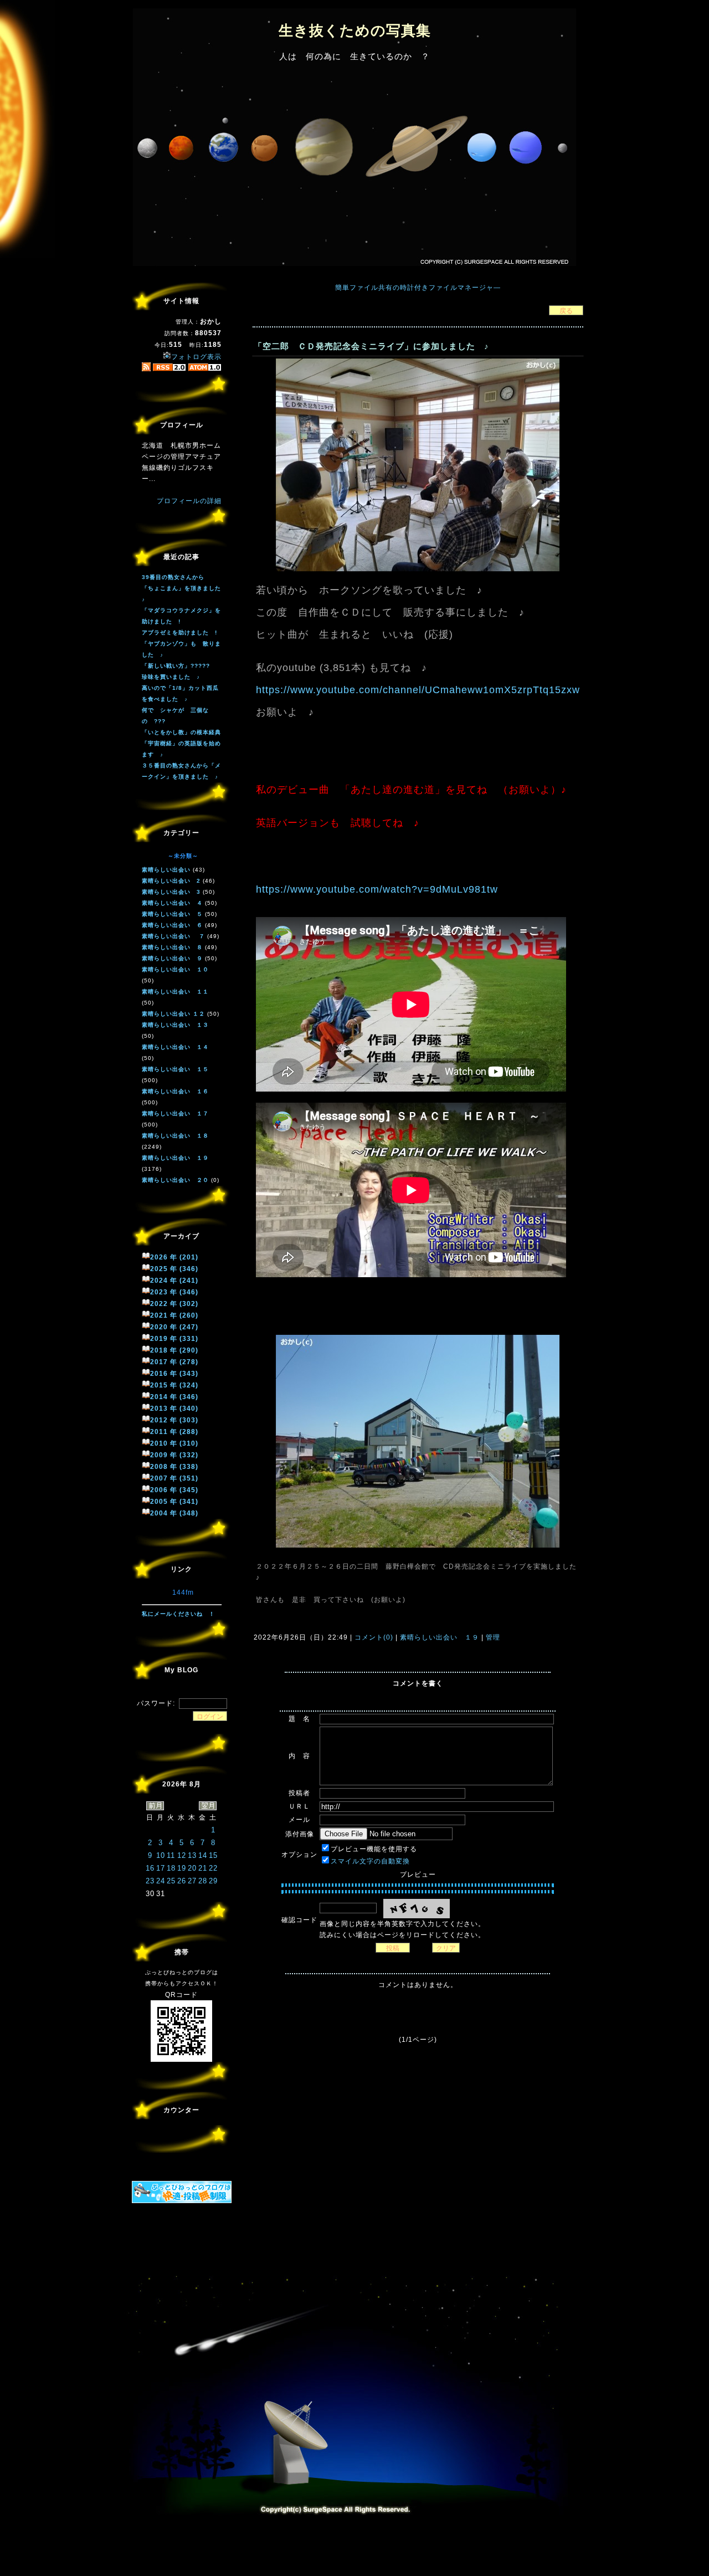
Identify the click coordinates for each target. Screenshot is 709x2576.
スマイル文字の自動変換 (370, 1861)
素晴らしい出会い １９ (440, 1637)
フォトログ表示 (196, 357)
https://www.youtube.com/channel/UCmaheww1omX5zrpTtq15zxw (418, 690)
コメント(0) (373, 1637)
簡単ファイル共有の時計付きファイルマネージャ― (418, 288)
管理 (493, 1637)
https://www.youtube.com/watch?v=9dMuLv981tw (377, 889)
